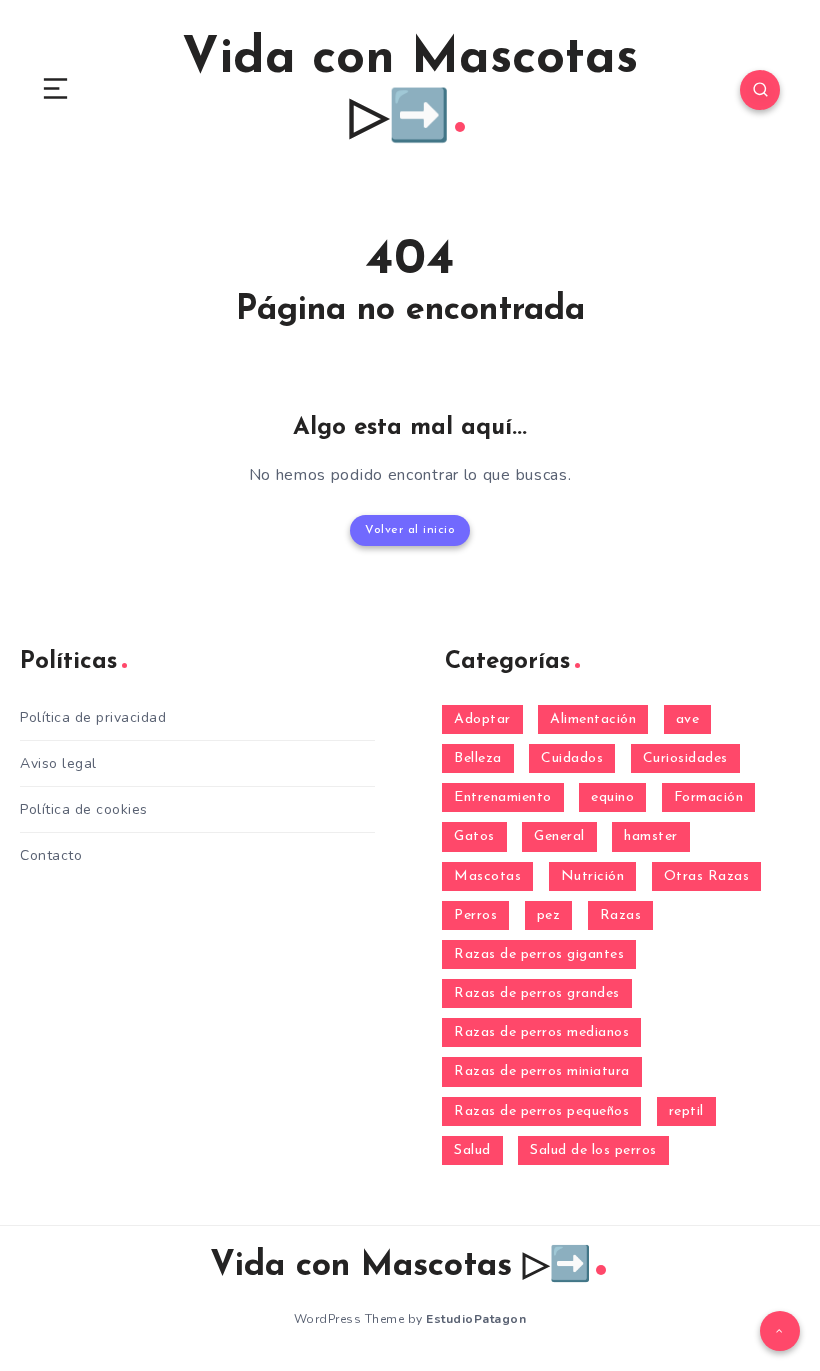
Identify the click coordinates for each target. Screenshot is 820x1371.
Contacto (51, 855)
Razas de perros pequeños (541, 1111)
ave (688, 719)
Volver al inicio (410, 530)
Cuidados (572, 758)
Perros (475, 915)
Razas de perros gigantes (539, 954)
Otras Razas (707, 876)
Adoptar (482, 719)
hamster (651, 836)
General (559, 836)
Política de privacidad (93, 717)
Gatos (474, 836)
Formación (709, 797)
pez (549, 915)
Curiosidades (685, 758)
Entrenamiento (503, 797)
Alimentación (593, 719)
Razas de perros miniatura (542, 1071)
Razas (621, 915)
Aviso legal (58, 763)
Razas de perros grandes (537, 993)
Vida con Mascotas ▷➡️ (410, 89)
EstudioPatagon (476, 1319)
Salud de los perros (593, 1150)
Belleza (478, 758)
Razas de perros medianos (541, 1032)
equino (612, 797)
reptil (686, 1111)
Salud (472, 1150)
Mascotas (487, 876)
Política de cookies (84, 809)
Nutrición (593, 876)
